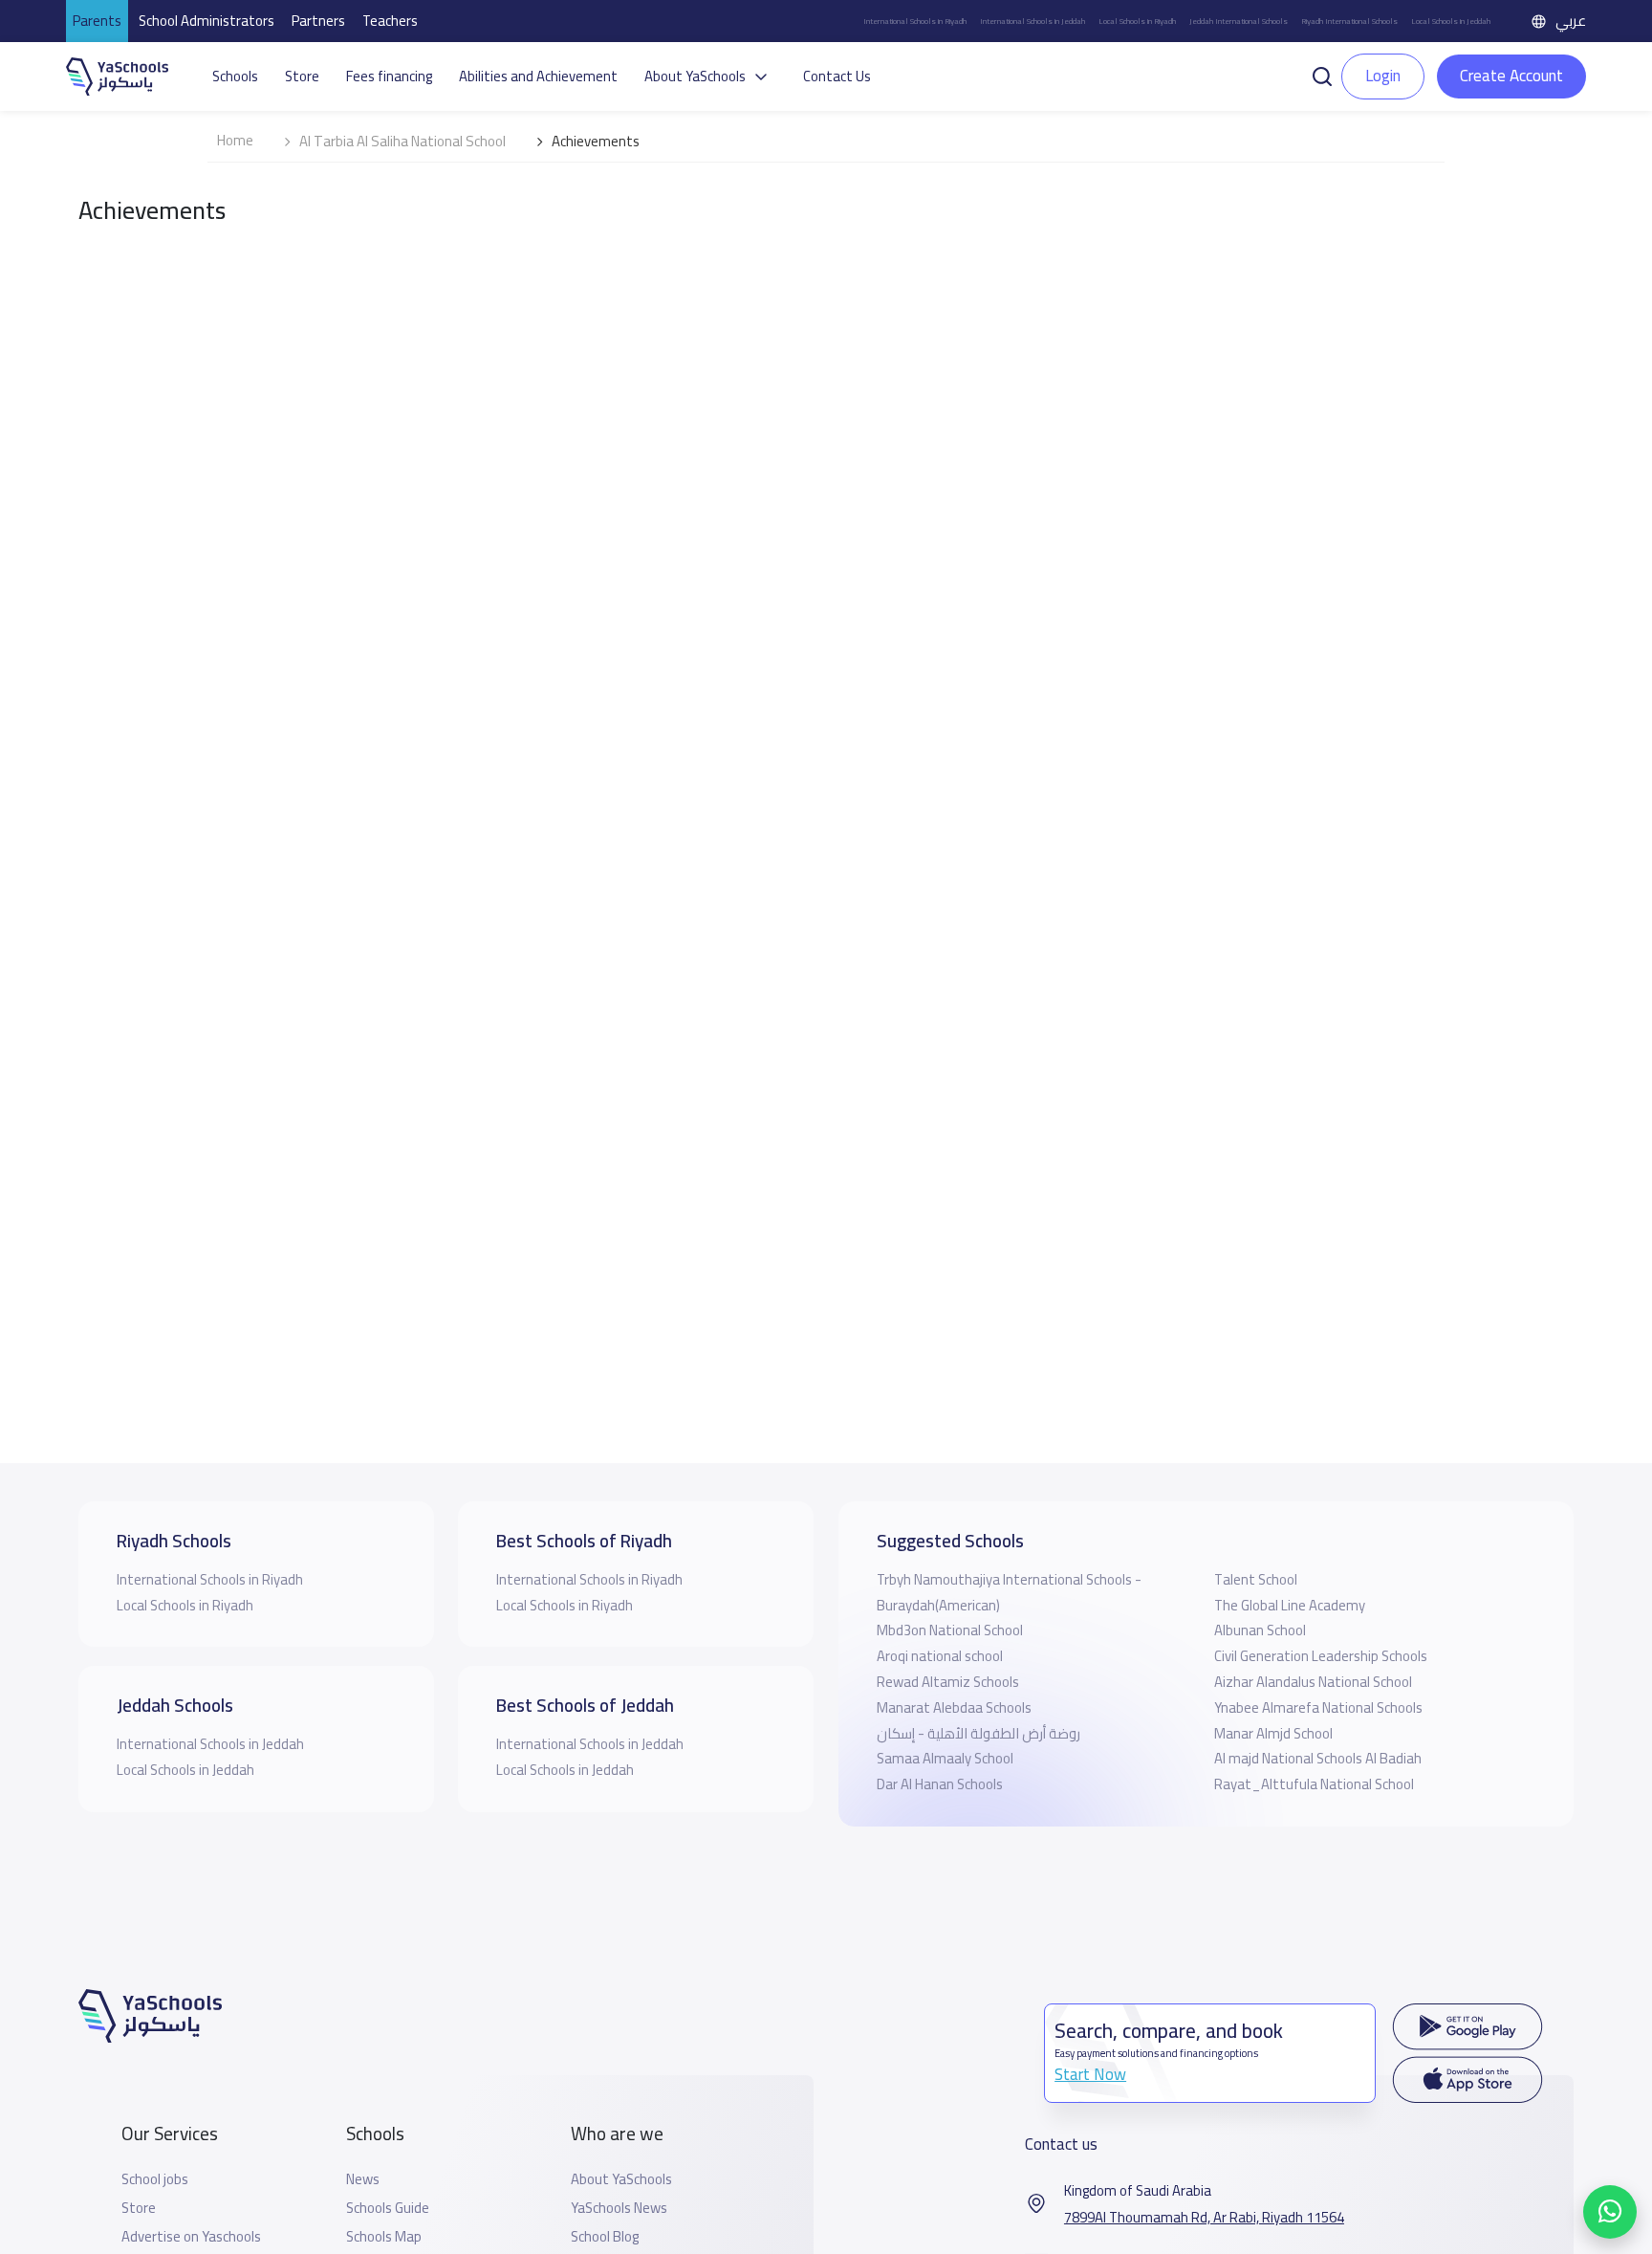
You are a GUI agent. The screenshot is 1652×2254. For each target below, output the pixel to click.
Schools (235, 77)
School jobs (155, 2179)
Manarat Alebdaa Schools (954, 1707)
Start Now (1090, 2074)
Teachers (390, 21)
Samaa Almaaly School (945, 1758)
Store (302, 77)
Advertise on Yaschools (191, 2237)
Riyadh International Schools (1349, 21)
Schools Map (384, 2237)
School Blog (605, 2237)
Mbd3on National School (950, 1630)
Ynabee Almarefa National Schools (1318, 1707)
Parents (97, 21)
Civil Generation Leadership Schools (1321, 1656)
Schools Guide (388, 2208)
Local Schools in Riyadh (1137, 21)
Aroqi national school (940, 1656)
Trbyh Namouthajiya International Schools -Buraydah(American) (1009, 1592)
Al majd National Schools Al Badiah (1318, 1758)
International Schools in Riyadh (915, 21)
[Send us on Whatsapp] (1610, 2212)
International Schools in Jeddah (1032, 21)
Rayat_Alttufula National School (1314, 1784)
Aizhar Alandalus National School (1313, 1682)
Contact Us (837, 77)
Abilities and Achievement (538, 77)
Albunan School (1260, 1630)
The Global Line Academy (1290, 1605)
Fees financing (389, 77)
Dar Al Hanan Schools (940, 1784)
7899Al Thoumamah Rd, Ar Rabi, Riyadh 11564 (1204, 2218)
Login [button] (1383, 76)
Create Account (1511, 76)
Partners (318, 21)
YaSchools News (619, 2208)
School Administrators (206, 21)
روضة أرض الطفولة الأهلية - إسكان (978, 1733)
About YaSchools (621, 2179)
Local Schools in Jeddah (1451, 21)
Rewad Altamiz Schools (948, 1682)
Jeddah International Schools (1239, 21)
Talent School (1256, 1579)
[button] (1322, 75)
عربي (1571, 21)
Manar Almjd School (1273, 1733)
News (363, 2179)
